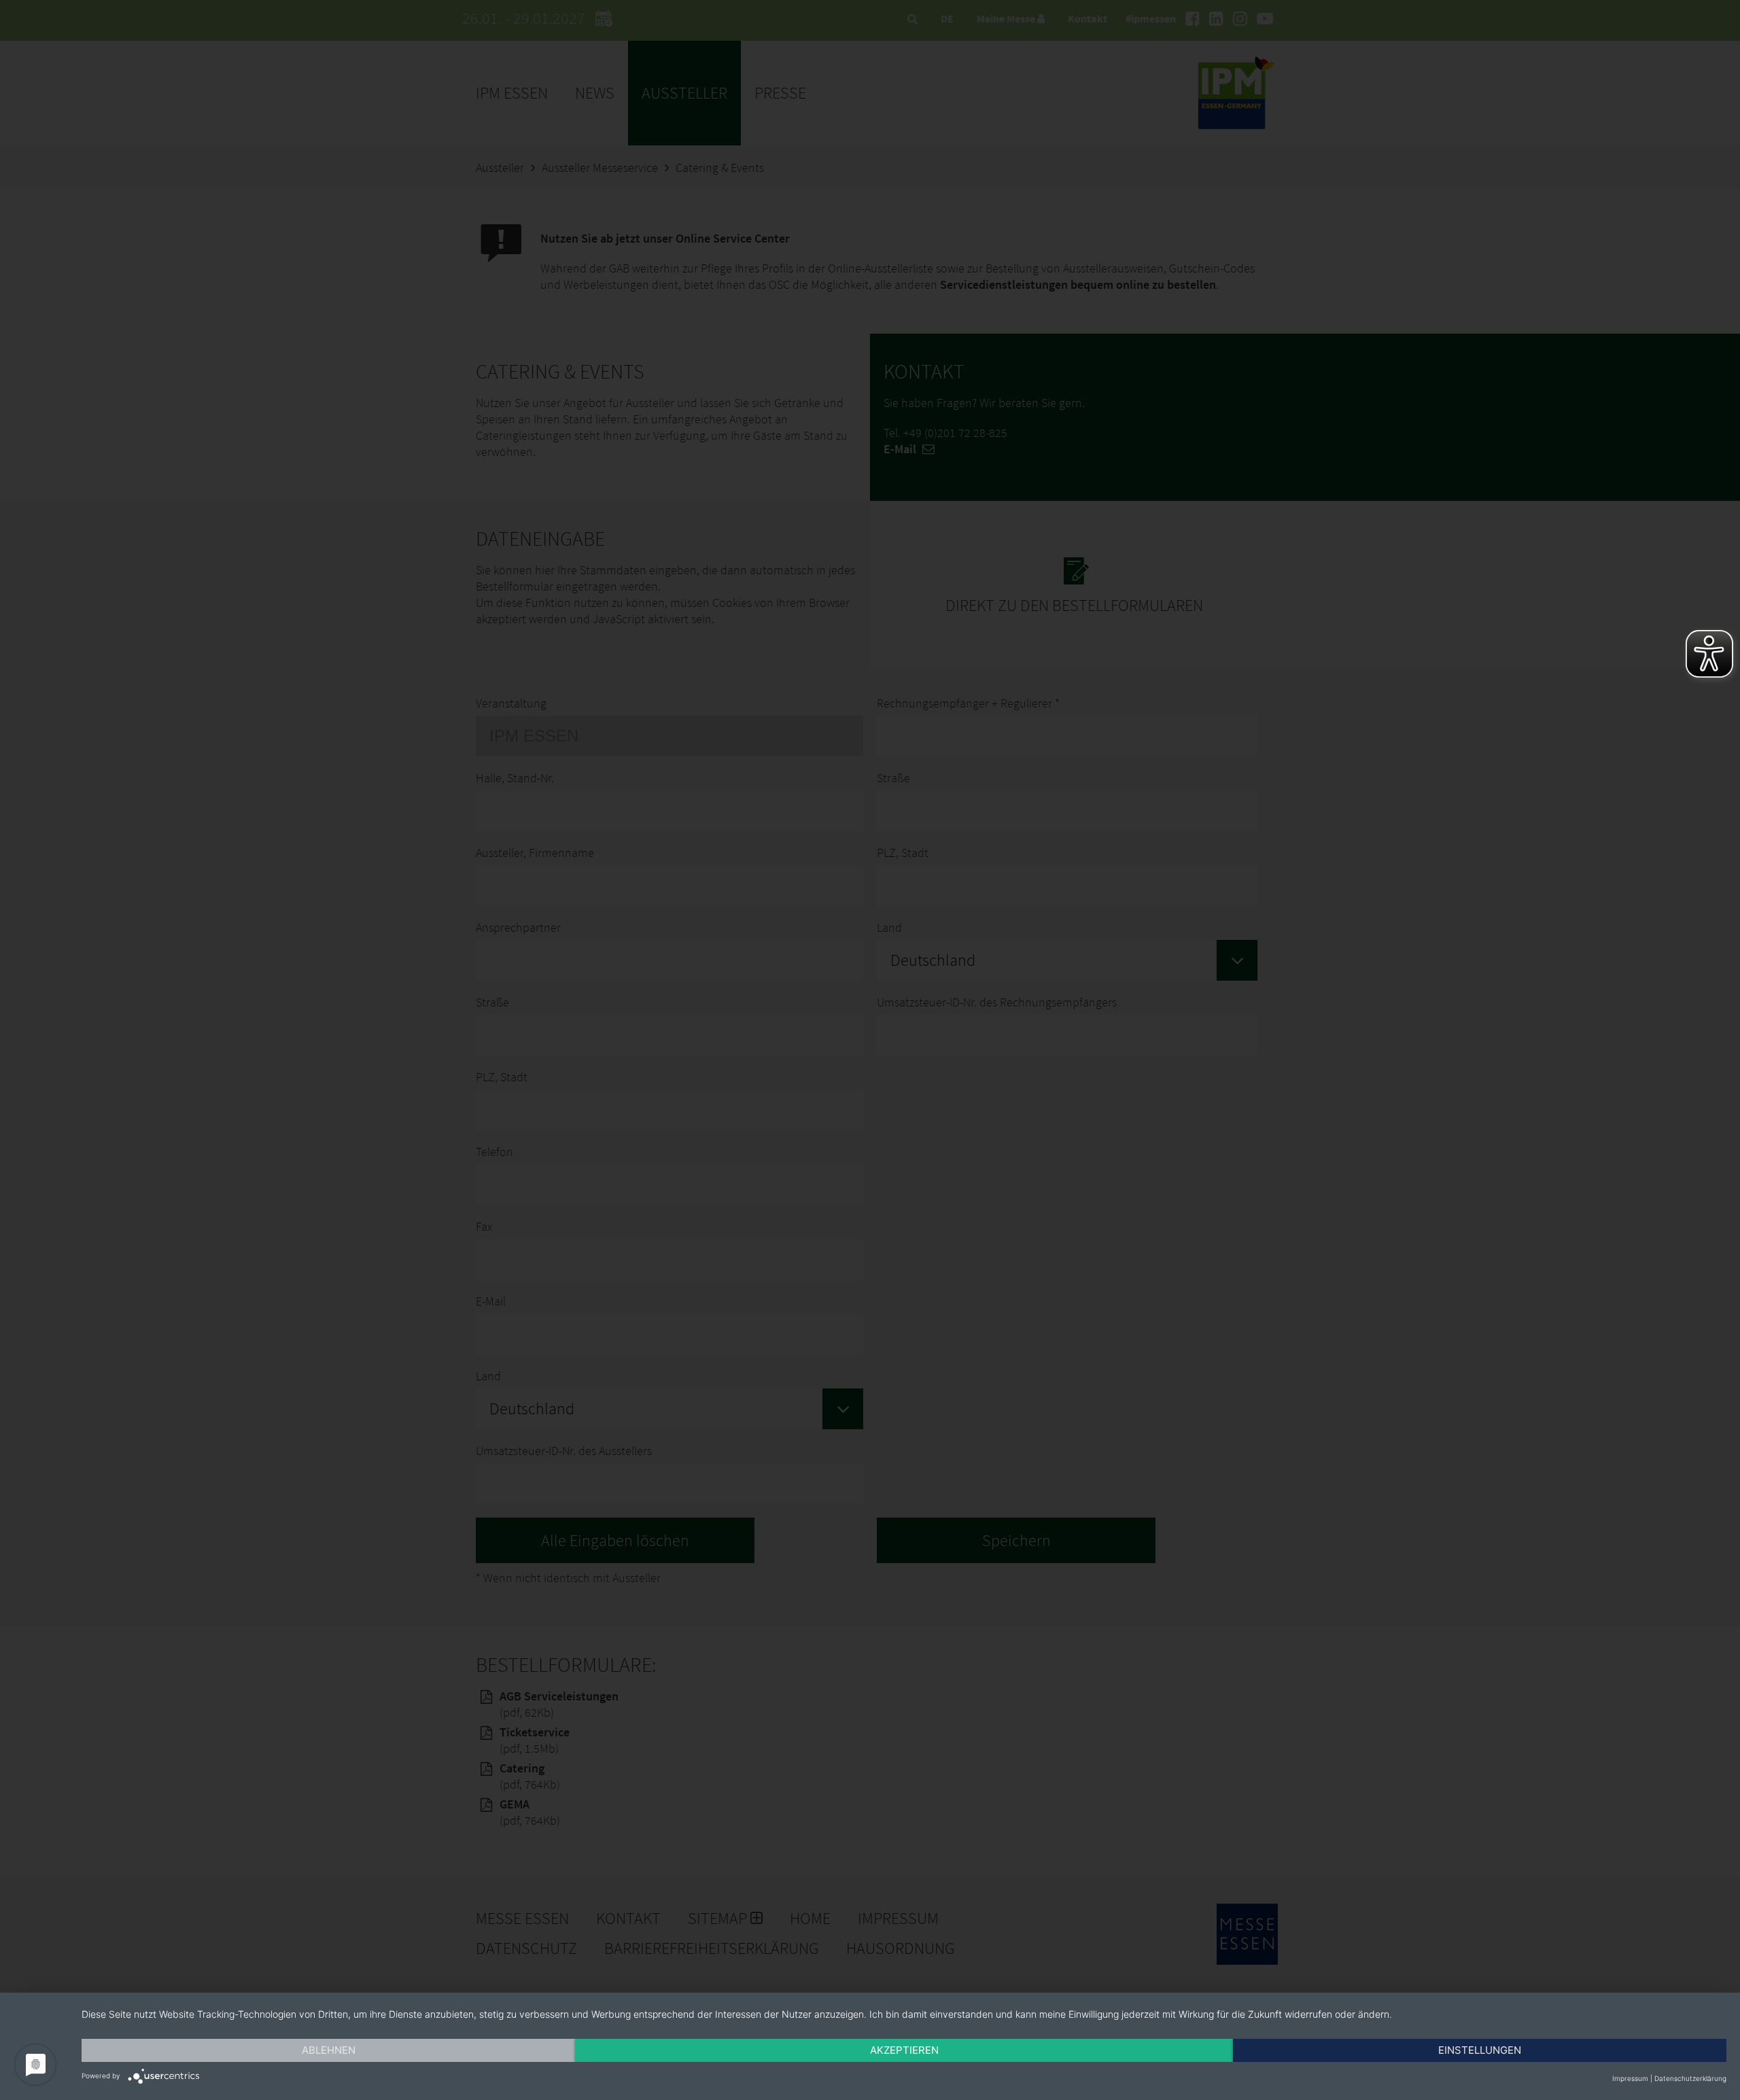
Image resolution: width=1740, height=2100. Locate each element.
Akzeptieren (904, 2050)
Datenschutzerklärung (1690, 2078)
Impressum (1630, 2078)
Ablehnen (329, 2050)
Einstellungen (1480, 2050)
